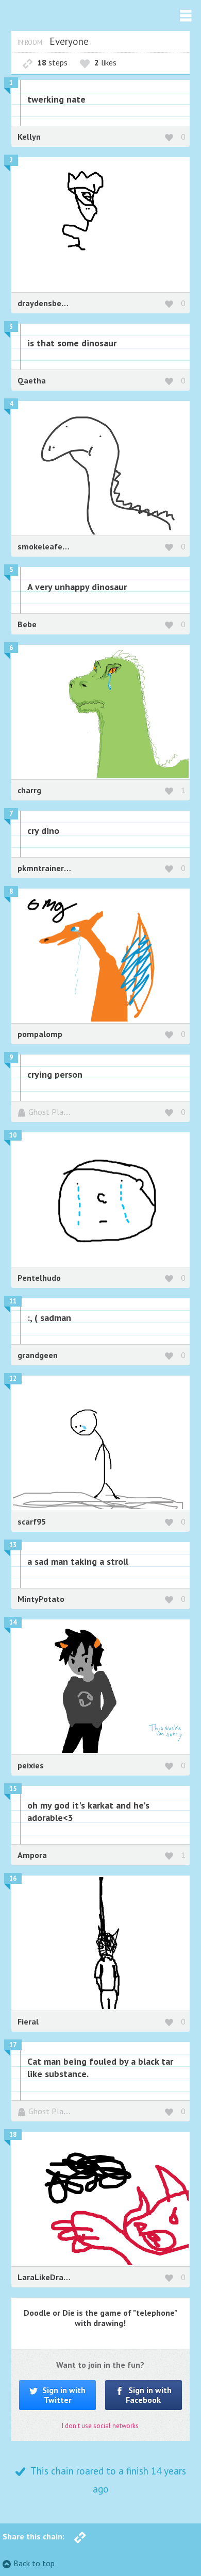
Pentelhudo (39, 1278)
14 (13, 1622)
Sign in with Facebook (149, 2395)
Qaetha (32, 380)
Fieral (28, 2021)
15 (13, 1789)
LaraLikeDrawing (49, 2277)
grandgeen (38, 1355)
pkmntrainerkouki (51, 868)
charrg (29, 790)
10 (13, 1135)
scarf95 (32, 1521)
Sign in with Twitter (63, 2395)
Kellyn (29, 137)
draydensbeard (46, 303)
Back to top (34, 2563)
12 (13, 1378)
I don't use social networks (100, 2426)
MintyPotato (41, 1599)
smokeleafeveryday (55, 546)
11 (13, 1301)
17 (13, 2045)
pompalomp (40, 1034)
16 (13, 1878)
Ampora (32, 1855)
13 (13, 1545)
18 (13, 2135)
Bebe (27, 624)
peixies (31, 1765)
